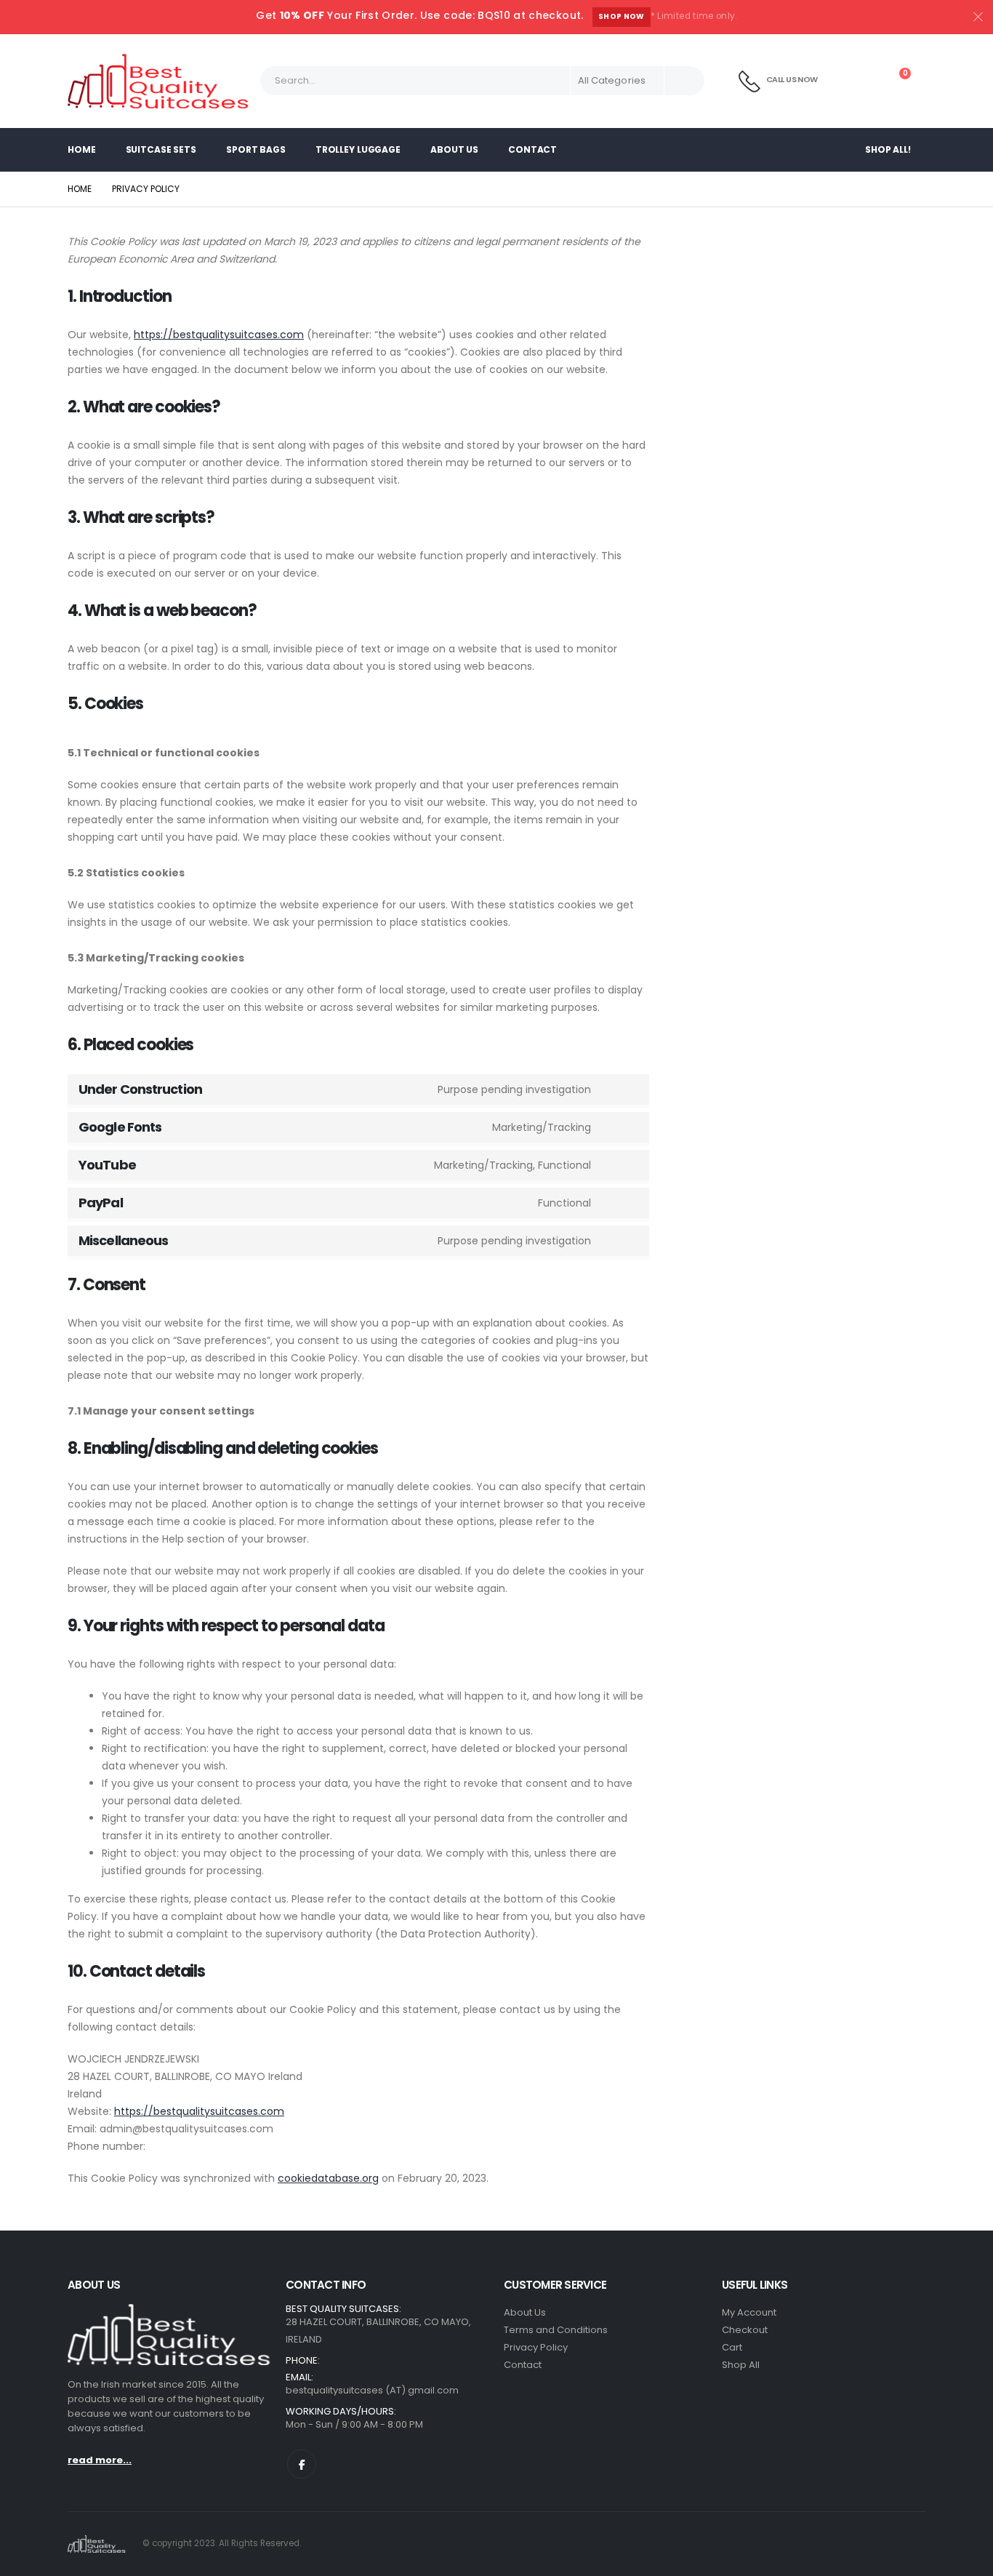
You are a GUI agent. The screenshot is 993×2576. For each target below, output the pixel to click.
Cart (732, 2347)
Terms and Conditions (556, 2330)
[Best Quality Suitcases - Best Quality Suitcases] (158, 81)
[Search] (684, 81)
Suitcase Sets (161, 149)
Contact (532, 149)
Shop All (741, 2365)
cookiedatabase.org (328, 2178)
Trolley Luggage (358, 149)
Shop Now (622, 16)
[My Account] (861, 81)
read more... (100, 2460)
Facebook (302, 2464)
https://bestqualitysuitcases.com (219, 335)
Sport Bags (256, 149)
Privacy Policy (536, 2347)
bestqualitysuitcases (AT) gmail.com (372, 2390)
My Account (749, 2312)
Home (82, 149)
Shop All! (888, 149)
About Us (454, 149)
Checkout (745, 2330)
